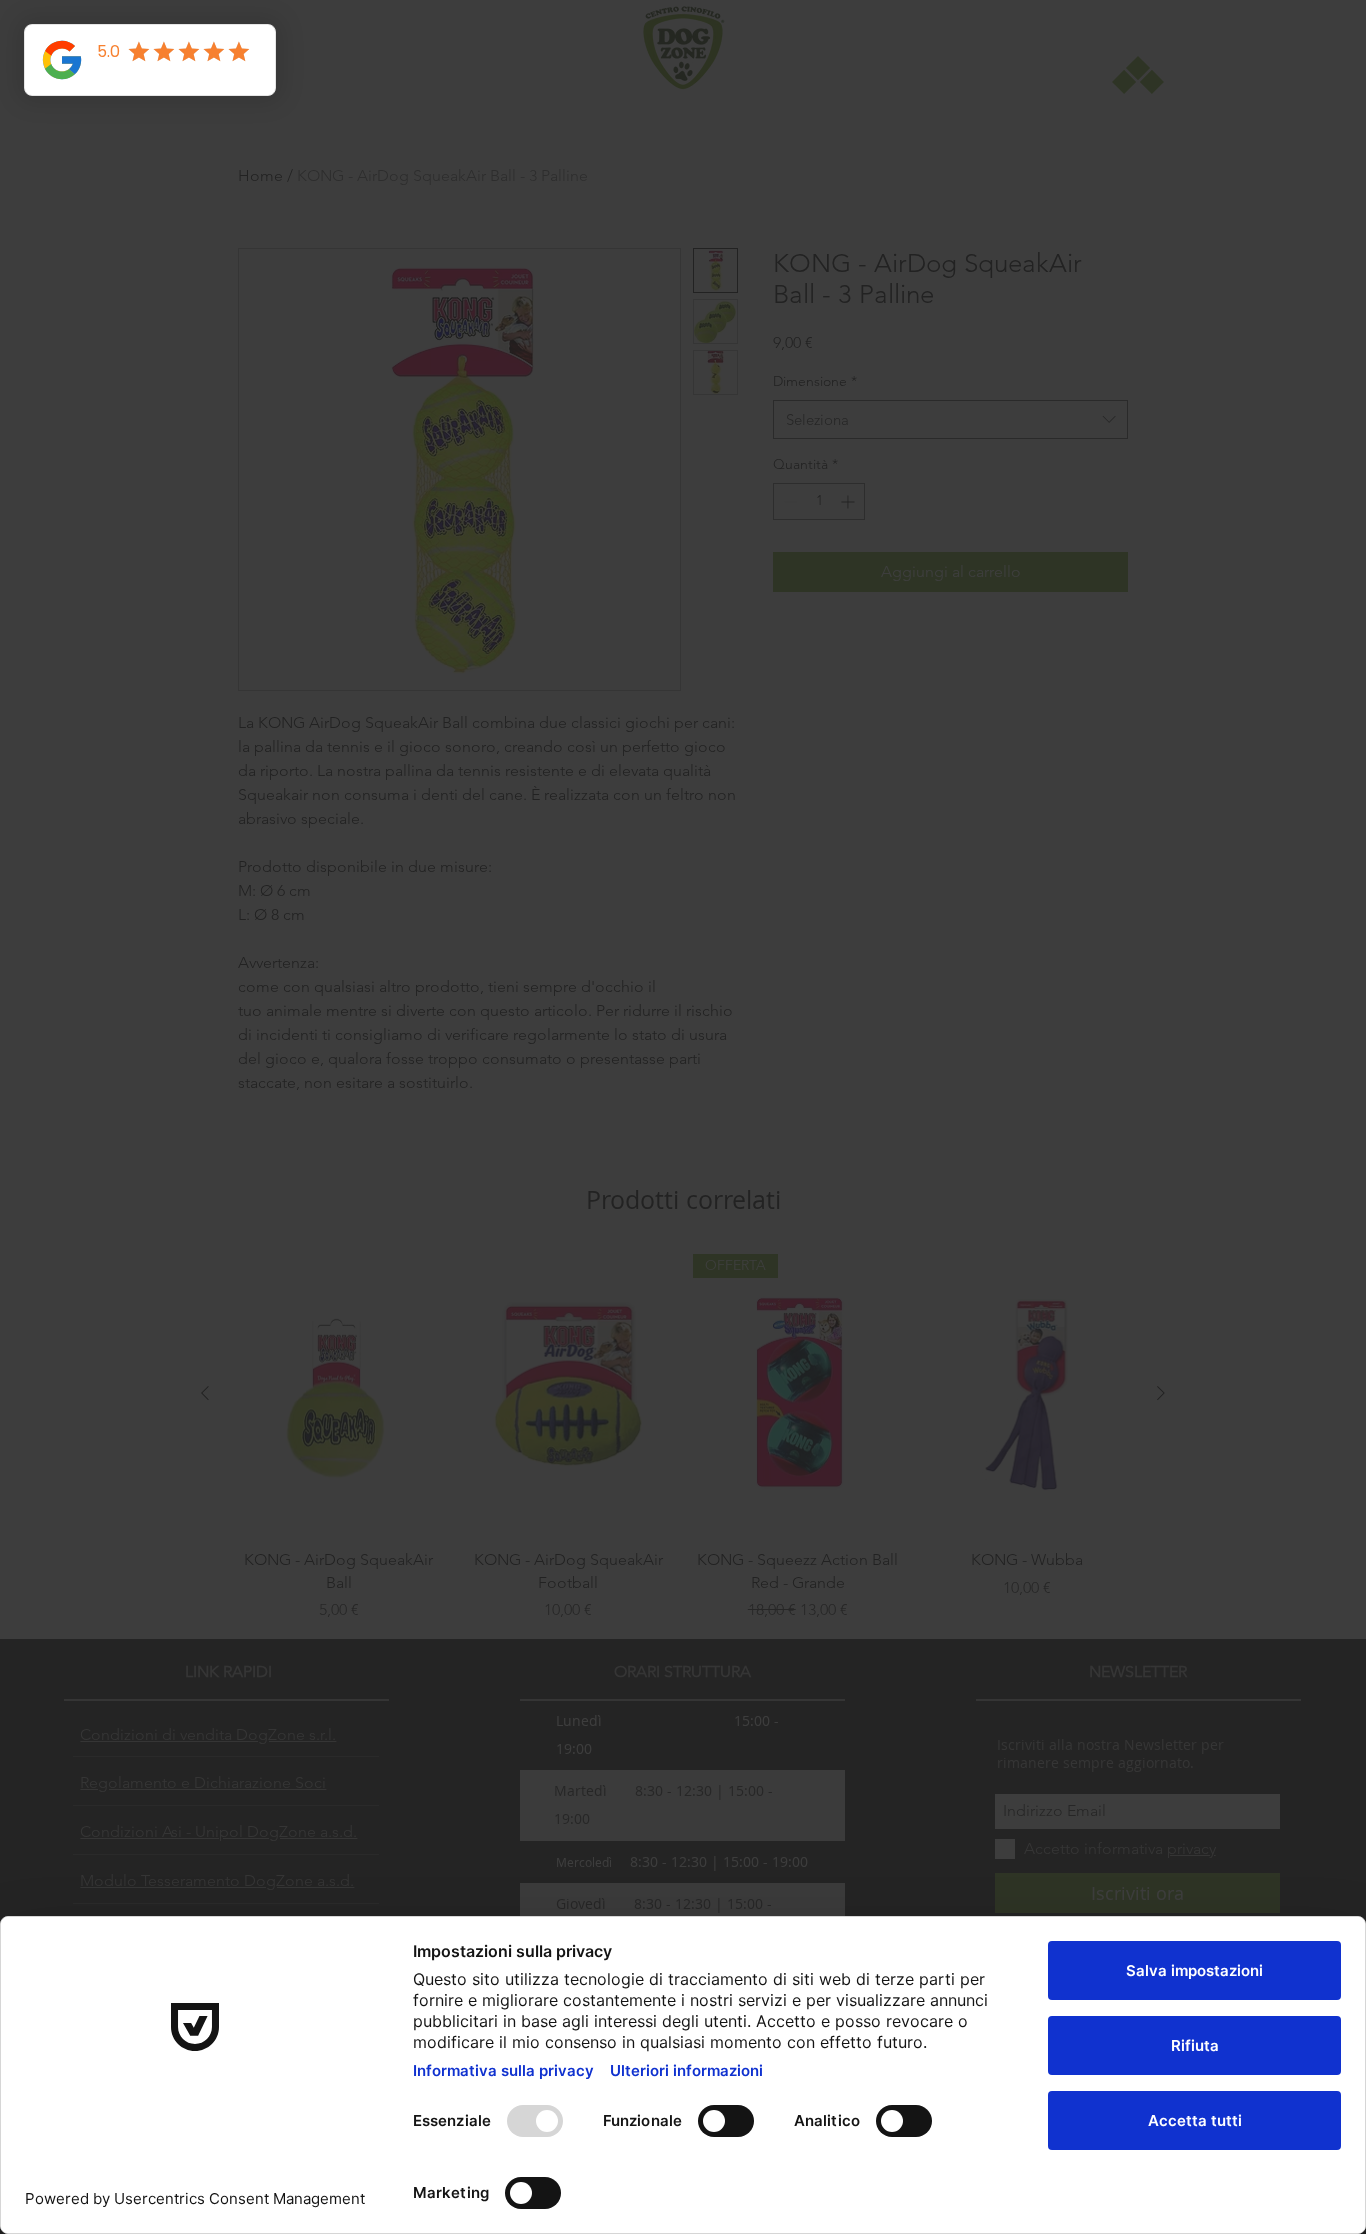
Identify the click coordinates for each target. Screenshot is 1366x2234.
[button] (968, 877)
